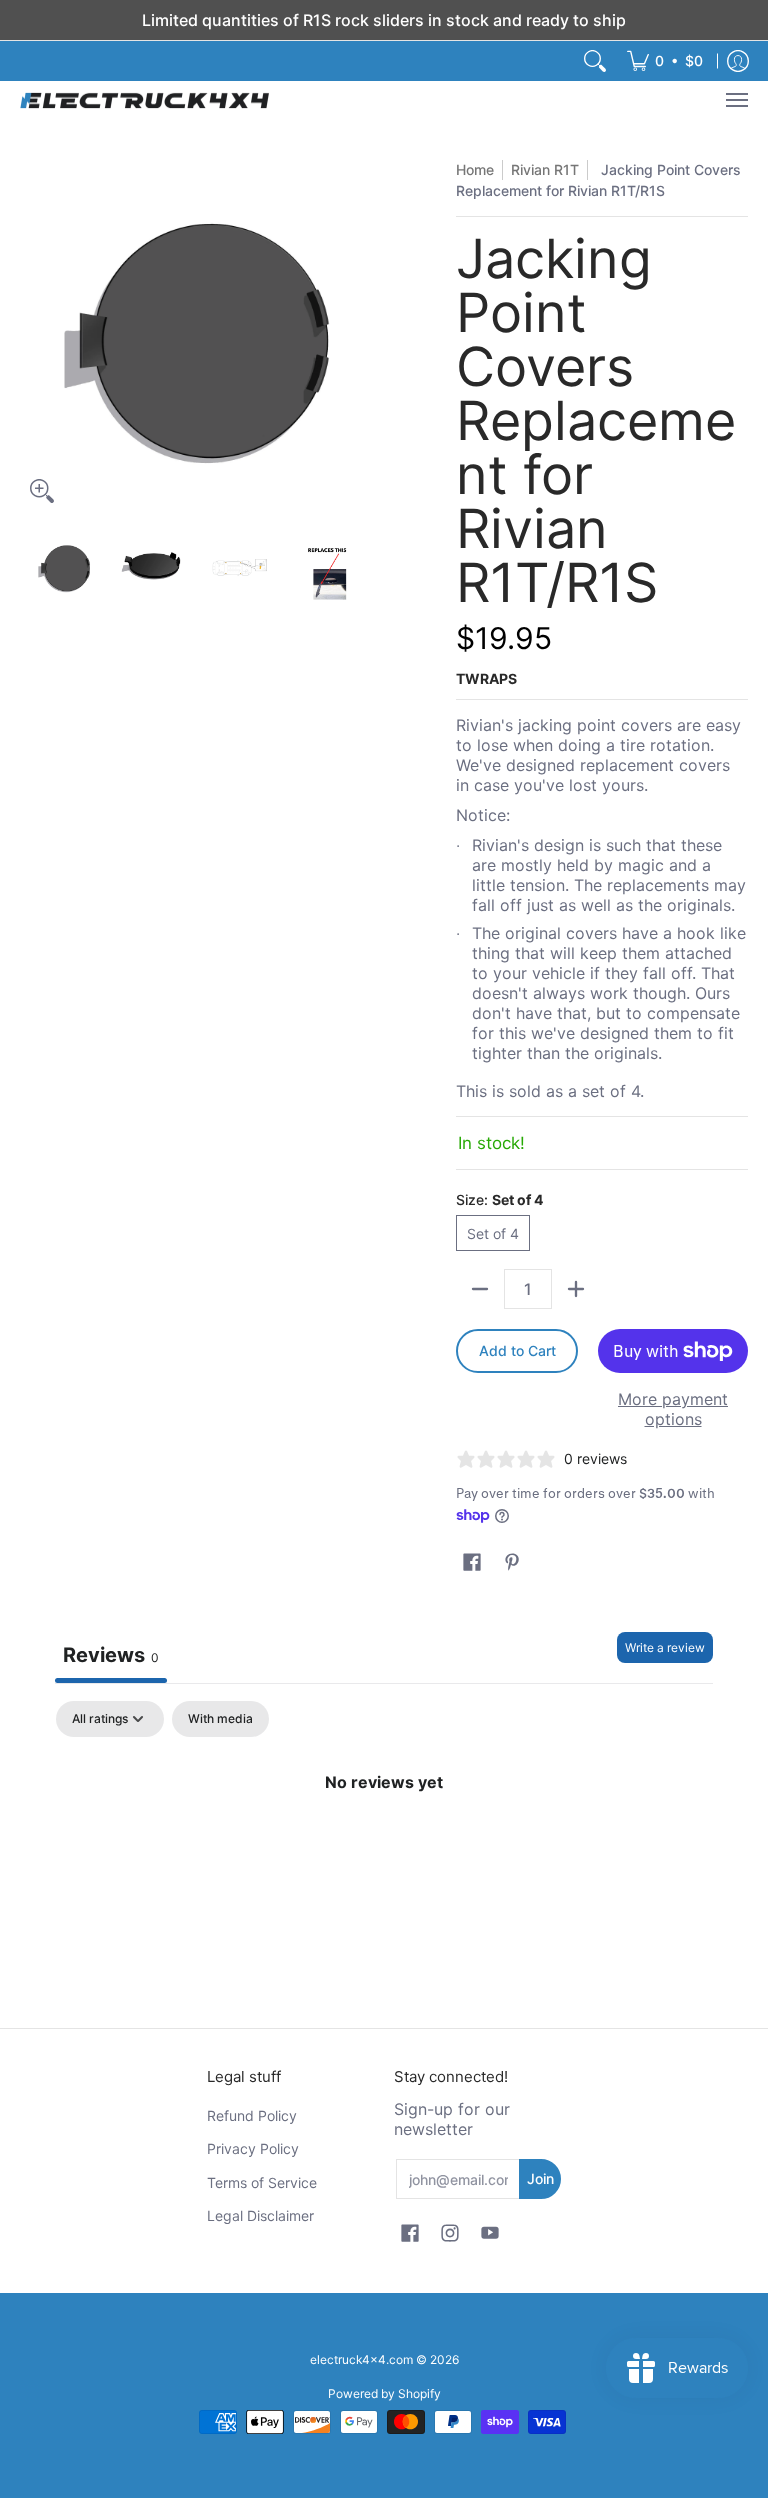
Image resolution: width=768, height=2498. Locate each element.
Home (475, 169)
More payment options (673, 1409)
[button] (472, 1562)
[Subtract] (480, 1289)
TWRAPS (486, 678)
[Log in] (738, 61)
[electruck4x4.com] (145, 100)
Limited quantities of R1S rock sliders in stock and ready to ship (384, 20)
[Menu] (736, 100)
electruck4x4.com (361, 2359)
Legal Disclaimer (260, 2215)
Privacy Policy (253, 2148)
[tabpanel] (384, 1849)
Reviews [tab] (111, 1655)
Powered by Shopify (384, 2393)
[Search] (595, 61)
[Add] (576, 1289)
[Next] (360, 336)
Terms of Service (262, 2182)
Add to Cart (517, 1350)
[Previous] (34, 336)
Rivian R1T (545, 169)
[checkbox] (220, 1719)
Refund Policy (252, 2115)
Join (540, 2178)
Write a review (665, 1647)
